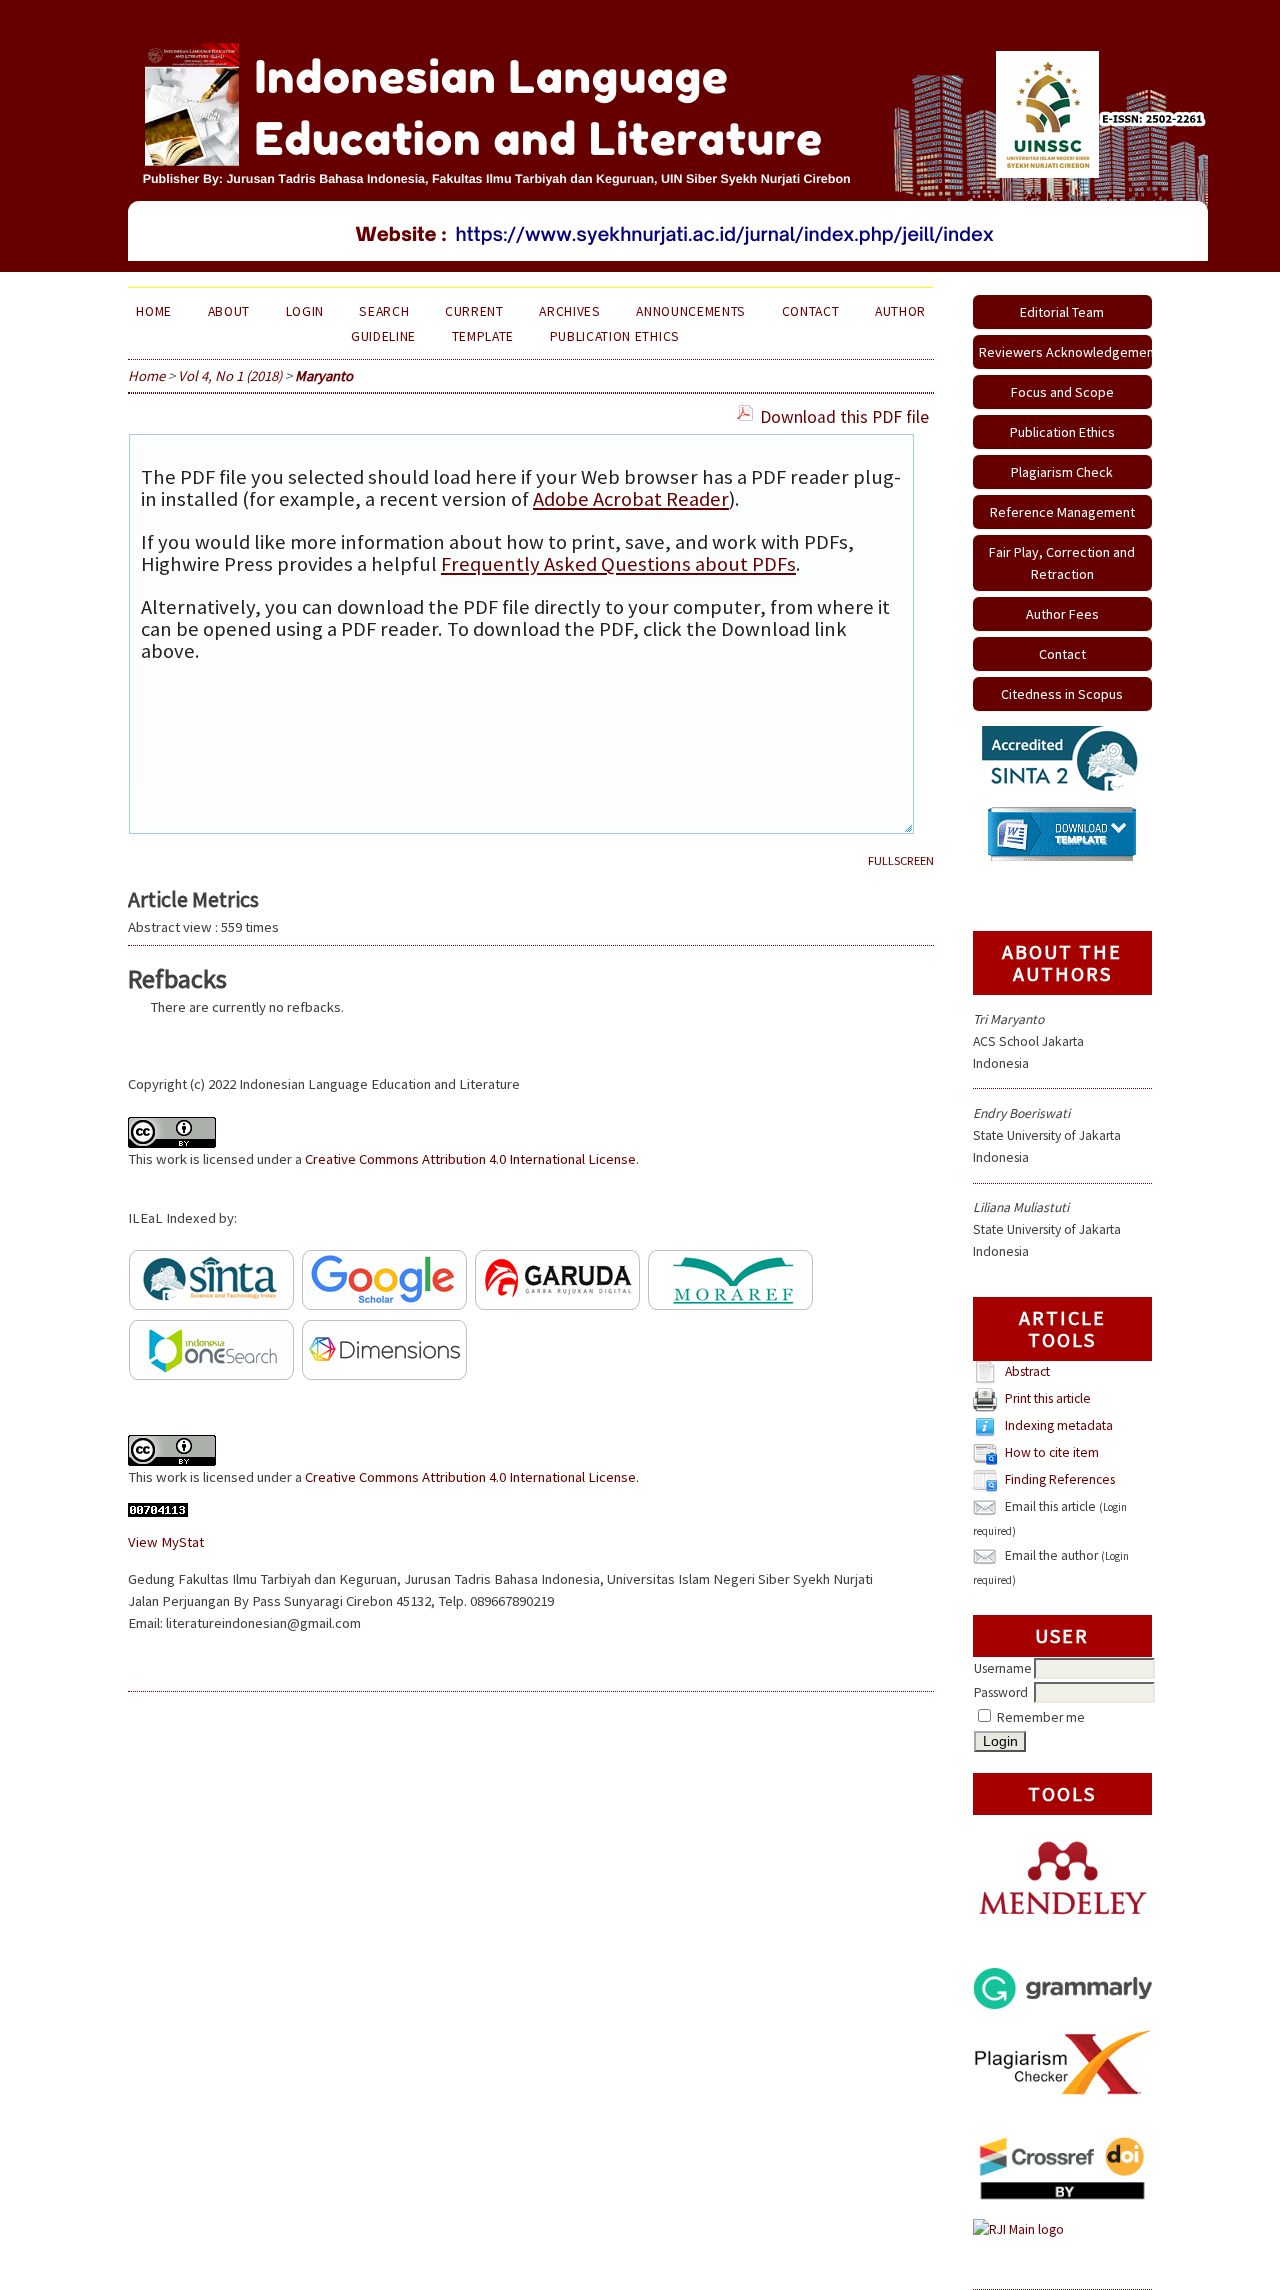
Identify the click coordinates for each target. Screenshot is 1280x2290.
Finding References (1060, 1480)
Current (474, 311)
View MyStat (166, 1542)
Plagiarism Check (1062, 472)
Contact (1062, 654)
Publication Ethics (1062, 432)
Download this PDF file (844, 417)
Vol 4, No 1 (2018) (230, 376)
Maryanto (324, 376)
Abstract (1027, 1372)
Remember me (1041, 1717)
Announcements (691, 311)
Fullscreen (901, 860)
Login (305, 311)
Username (1003, 1668)
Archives (569, 311)
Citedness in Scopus (1062, 694)
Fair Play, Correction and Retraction (1062, 563)
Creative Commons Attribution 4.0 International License (470, 1159)
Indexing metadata (1059, 1426)
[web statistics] (158, 1512)
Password (1001, 1692)
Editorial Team (1062, 312)
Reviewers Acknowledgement (1065, 352)
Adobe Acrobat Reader (631, 499)
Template (483, 336)
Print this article (1048, 1399)
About (229, 311)
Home (154, 311)
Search (384, 311)
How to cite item (1052, 1453)
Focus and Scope (1062, 392)
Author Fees (1062, 614)
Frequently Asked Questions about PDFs (618, 564)
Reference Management (1062, 512)
